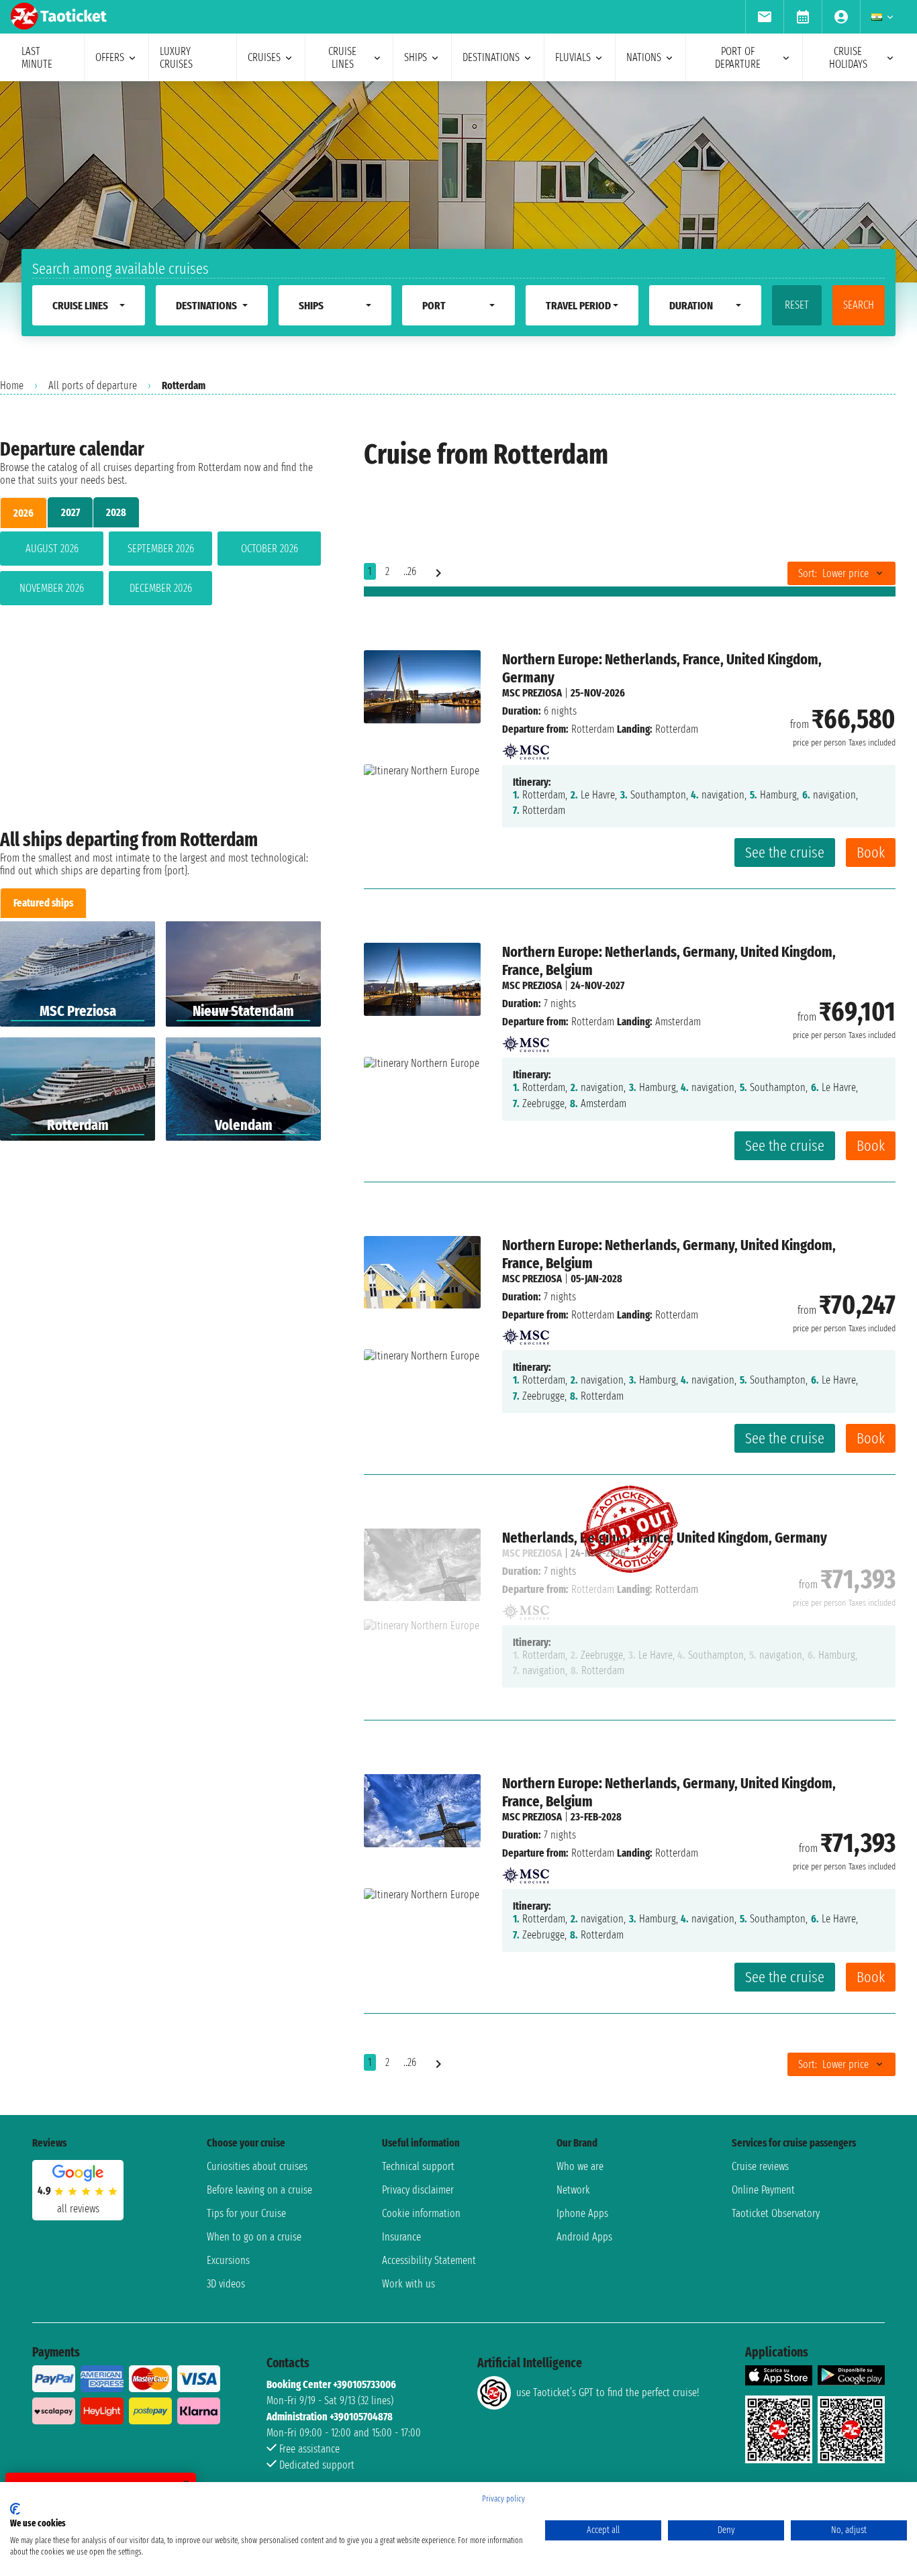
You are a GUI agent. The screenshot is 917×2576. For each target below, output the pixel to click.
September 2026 (161, 549)
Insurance (401, 2237)
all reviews (78, 2209)
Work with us (408, 2284)
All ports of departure (93, 385)
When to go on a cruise (254, 2237)
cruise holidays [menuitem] (848, 58)
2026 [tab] (23, 513)
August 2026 (52, 549)
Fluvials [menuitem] (573, 57)
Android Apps (584, 2237)
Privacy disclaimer (418, 2190)
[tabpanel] (160, 571)
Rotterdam (593, 729)
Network (573, 2190)
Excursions (228, 2260)
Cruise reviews (760, 2166)
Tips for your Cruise (246, 2213)
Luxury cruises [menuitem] (176, 58)
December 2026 (161, 588)
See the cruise (785, 853)
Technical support (418, 2166)
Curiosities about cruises (257, 2166)
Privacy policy (503, 2499)
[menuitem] (764, 17)
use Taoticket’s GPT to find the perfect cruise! (608, 2392)
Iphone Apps (582, 2213)
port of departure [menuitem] (738, 58)
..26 (410, 571)
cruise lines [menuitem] (342, 58)
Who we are (580, 2166)
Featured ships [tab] (43, 903)
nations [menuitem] (644, 57)
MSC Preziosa (532, 693)
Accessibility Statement (429, 2260)
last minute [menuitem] (37, 58)
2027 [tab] (70, 512)
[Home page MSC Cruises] (526, 747)
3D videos (226, 2284)
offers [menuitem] (110, 57)
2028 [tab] (116, 512)
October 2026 (270, 549)
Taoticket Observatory (776, 2213)
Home (12, 385)
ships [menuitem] (416, 57)
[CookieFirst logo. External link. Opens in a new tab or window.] (15, 2509)
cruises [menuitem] (264, 57)
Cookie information (421, 2213)
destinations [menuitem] (491, 57)
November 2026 (52, 588)
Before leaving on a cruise (259, 2190)
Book (871, 853)
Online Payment (763, 2190)
